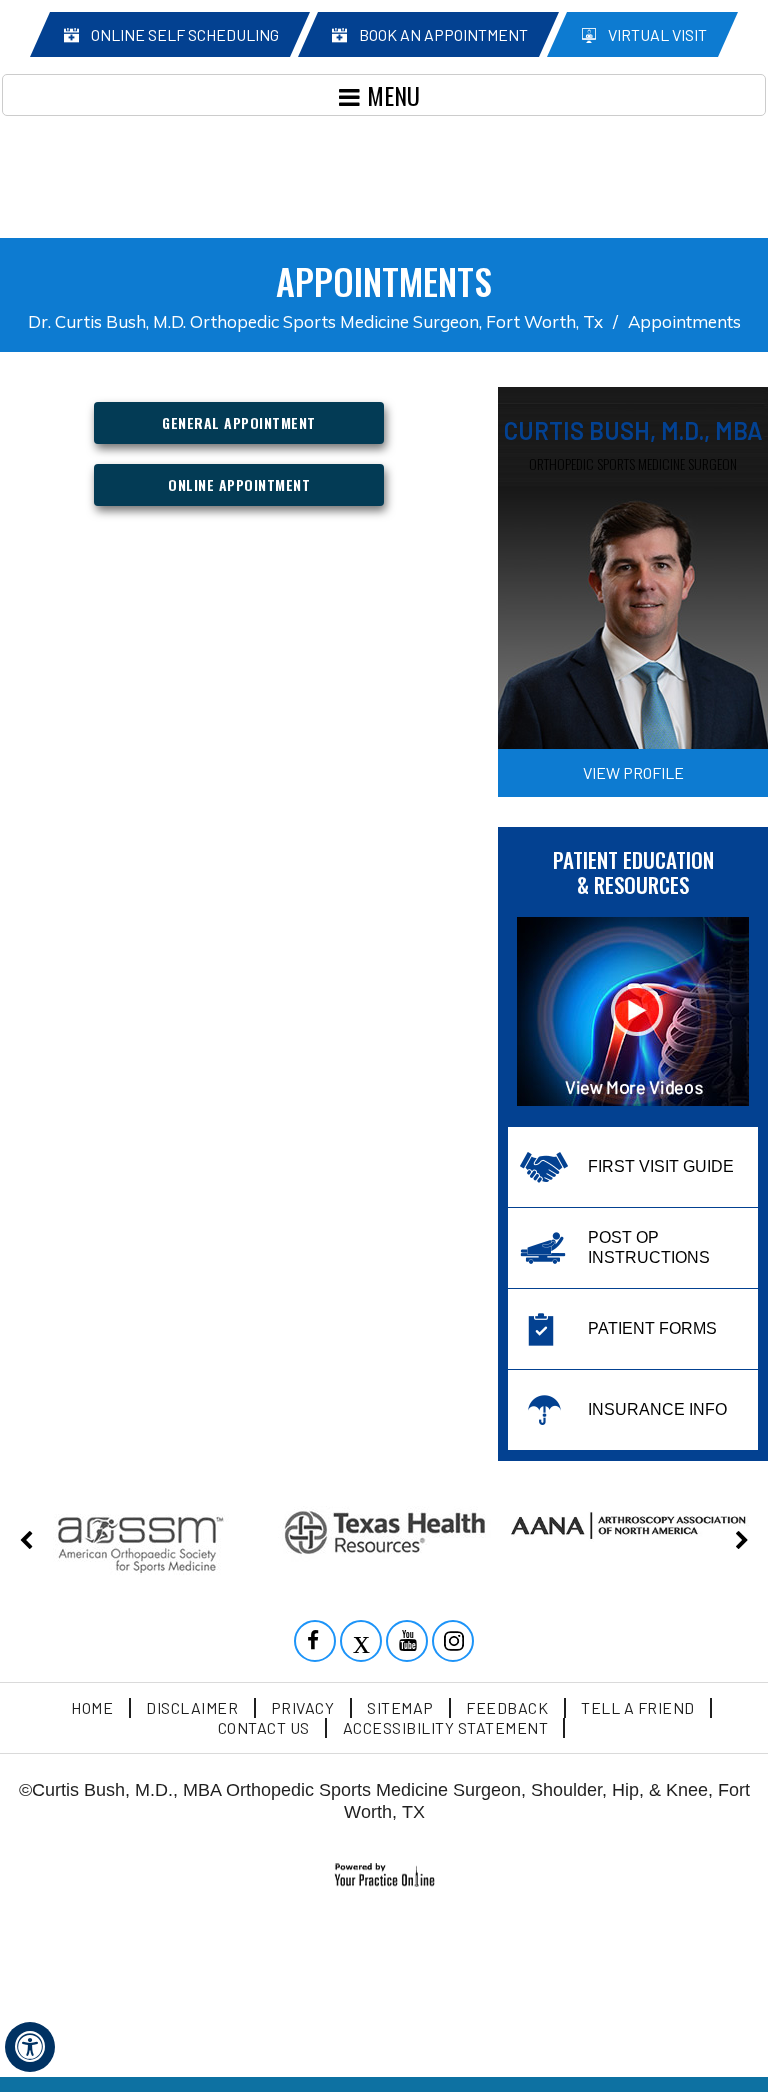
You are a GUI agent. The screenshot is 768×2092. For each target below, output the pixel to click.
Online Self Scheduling (185, 34)
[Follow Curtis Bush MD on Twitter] (363, 1643)
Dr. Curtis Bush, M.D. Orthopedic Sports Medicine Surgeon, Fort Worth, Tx (315, 321)
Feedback (507, 1707)
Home (92, 1707)
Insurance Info (657, 1409)
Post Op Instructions (649, 1247)
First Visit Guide (661, 1166)
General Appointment (239, 422)
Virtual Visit (657, 34)
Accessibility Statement (446, 1727)
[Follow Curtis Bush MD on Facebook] (317, 1643)
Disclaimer (192, 1707)
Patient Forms (652, 1328)
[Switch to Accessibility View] (30, 2047)
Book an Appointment (443, 34)
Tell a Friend (638, 1707)
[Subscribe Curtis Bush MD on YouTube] (409, 1643)
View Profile (633, 772)
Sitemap (400, 1707)
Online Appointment (239, 484)
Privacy (303, 1707)
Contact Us (264, 1727)
